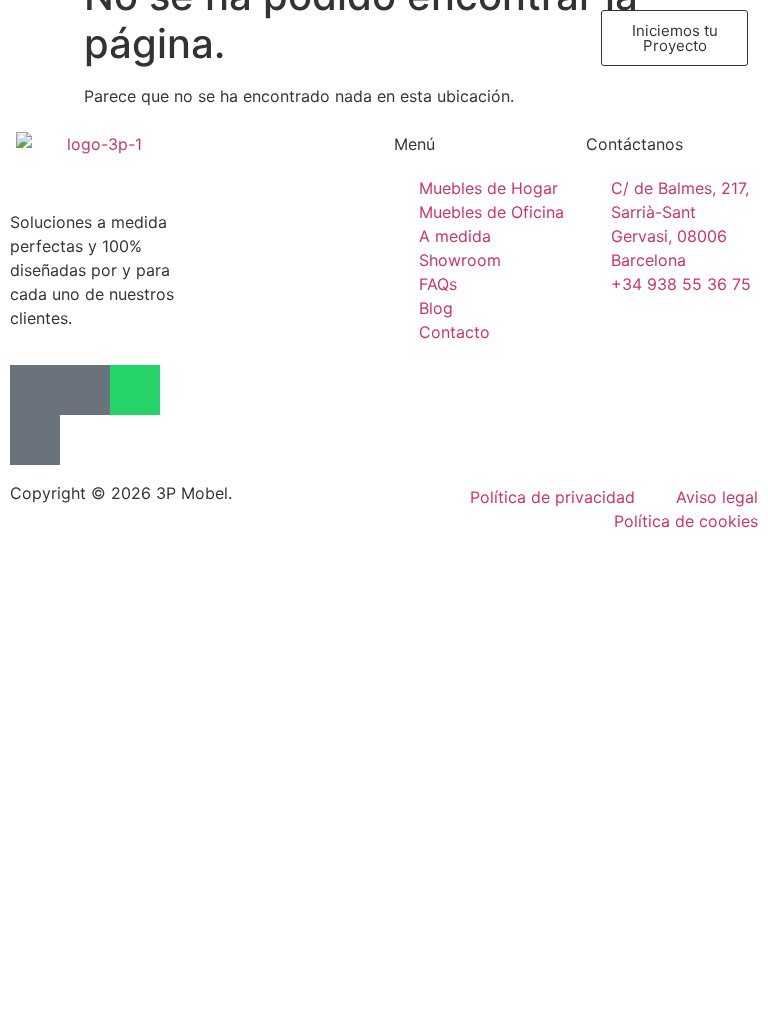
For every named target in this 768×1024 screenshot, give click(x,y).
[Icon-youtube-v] (35, 440)
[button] (189, 38)
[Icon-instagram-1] (85, 390)
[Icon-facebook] (35, 390)
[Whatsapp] (135, 390)
